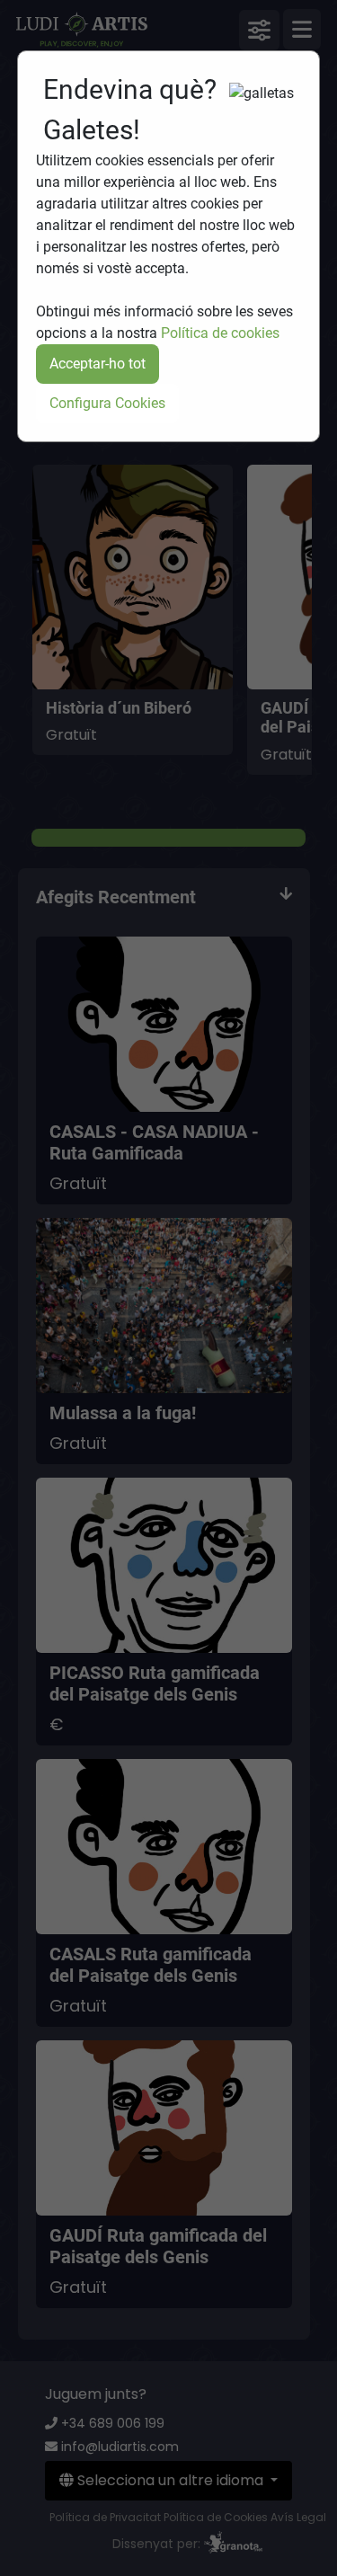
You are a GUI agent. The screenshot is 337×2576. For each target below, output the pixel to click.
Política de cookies (220, 333)
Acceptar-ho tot (98, 364)
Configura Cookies (107, 403)
